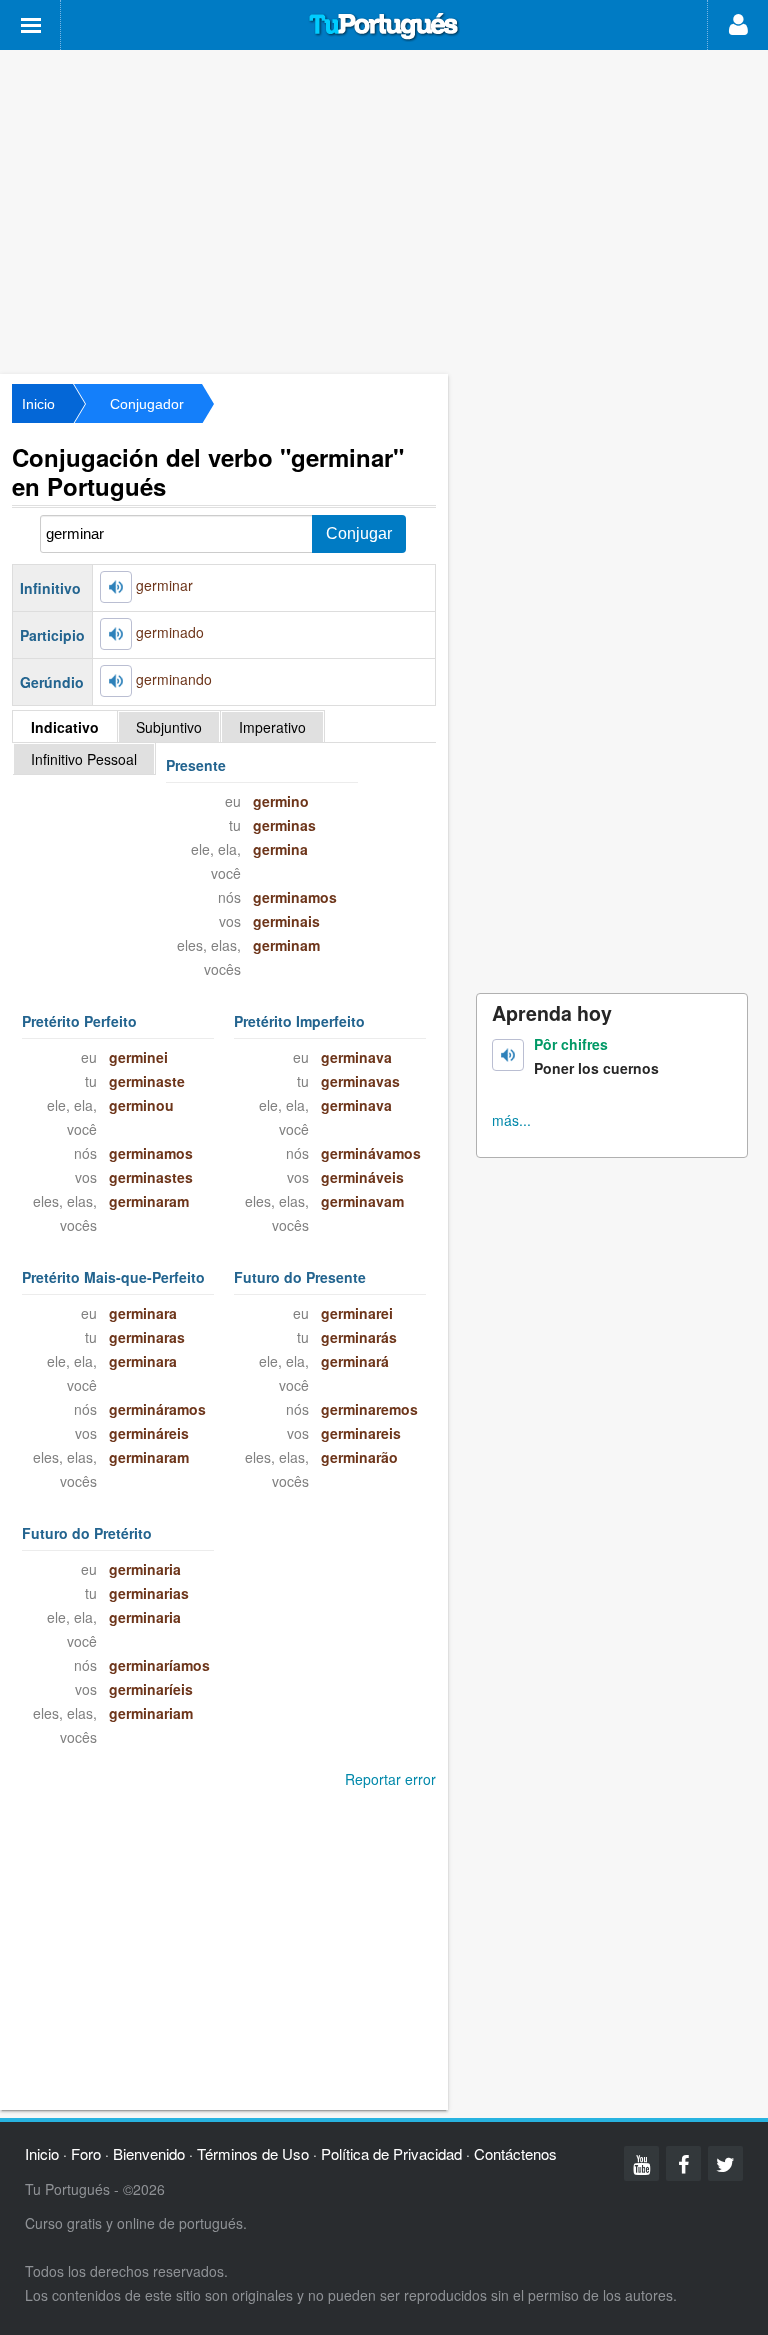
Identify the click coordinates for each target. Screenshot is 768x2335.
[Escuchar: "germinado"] (116, 634)
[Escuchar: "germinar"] (116, 587)
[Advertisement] (384, 210)
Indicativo (65, 727)
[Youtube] (641, 2163)
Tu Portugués (384, 27)
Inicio (38, 404)
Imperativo (272, 727)
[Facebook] (683, 2163)
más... (511, 1120)
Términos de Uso (253, 2153)
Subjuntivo (169, 727)
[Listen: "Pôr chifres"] (508, 1055)
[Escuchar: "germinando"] (116, 681)
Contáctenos (515, 2153)
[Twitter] (725, 2163)
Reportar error (390, 1779)
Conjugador (147, 404)
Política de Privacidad (391, 2153)
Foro (86, 2153)
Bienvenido (149, 2153)
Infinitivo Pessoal (84, 759)
